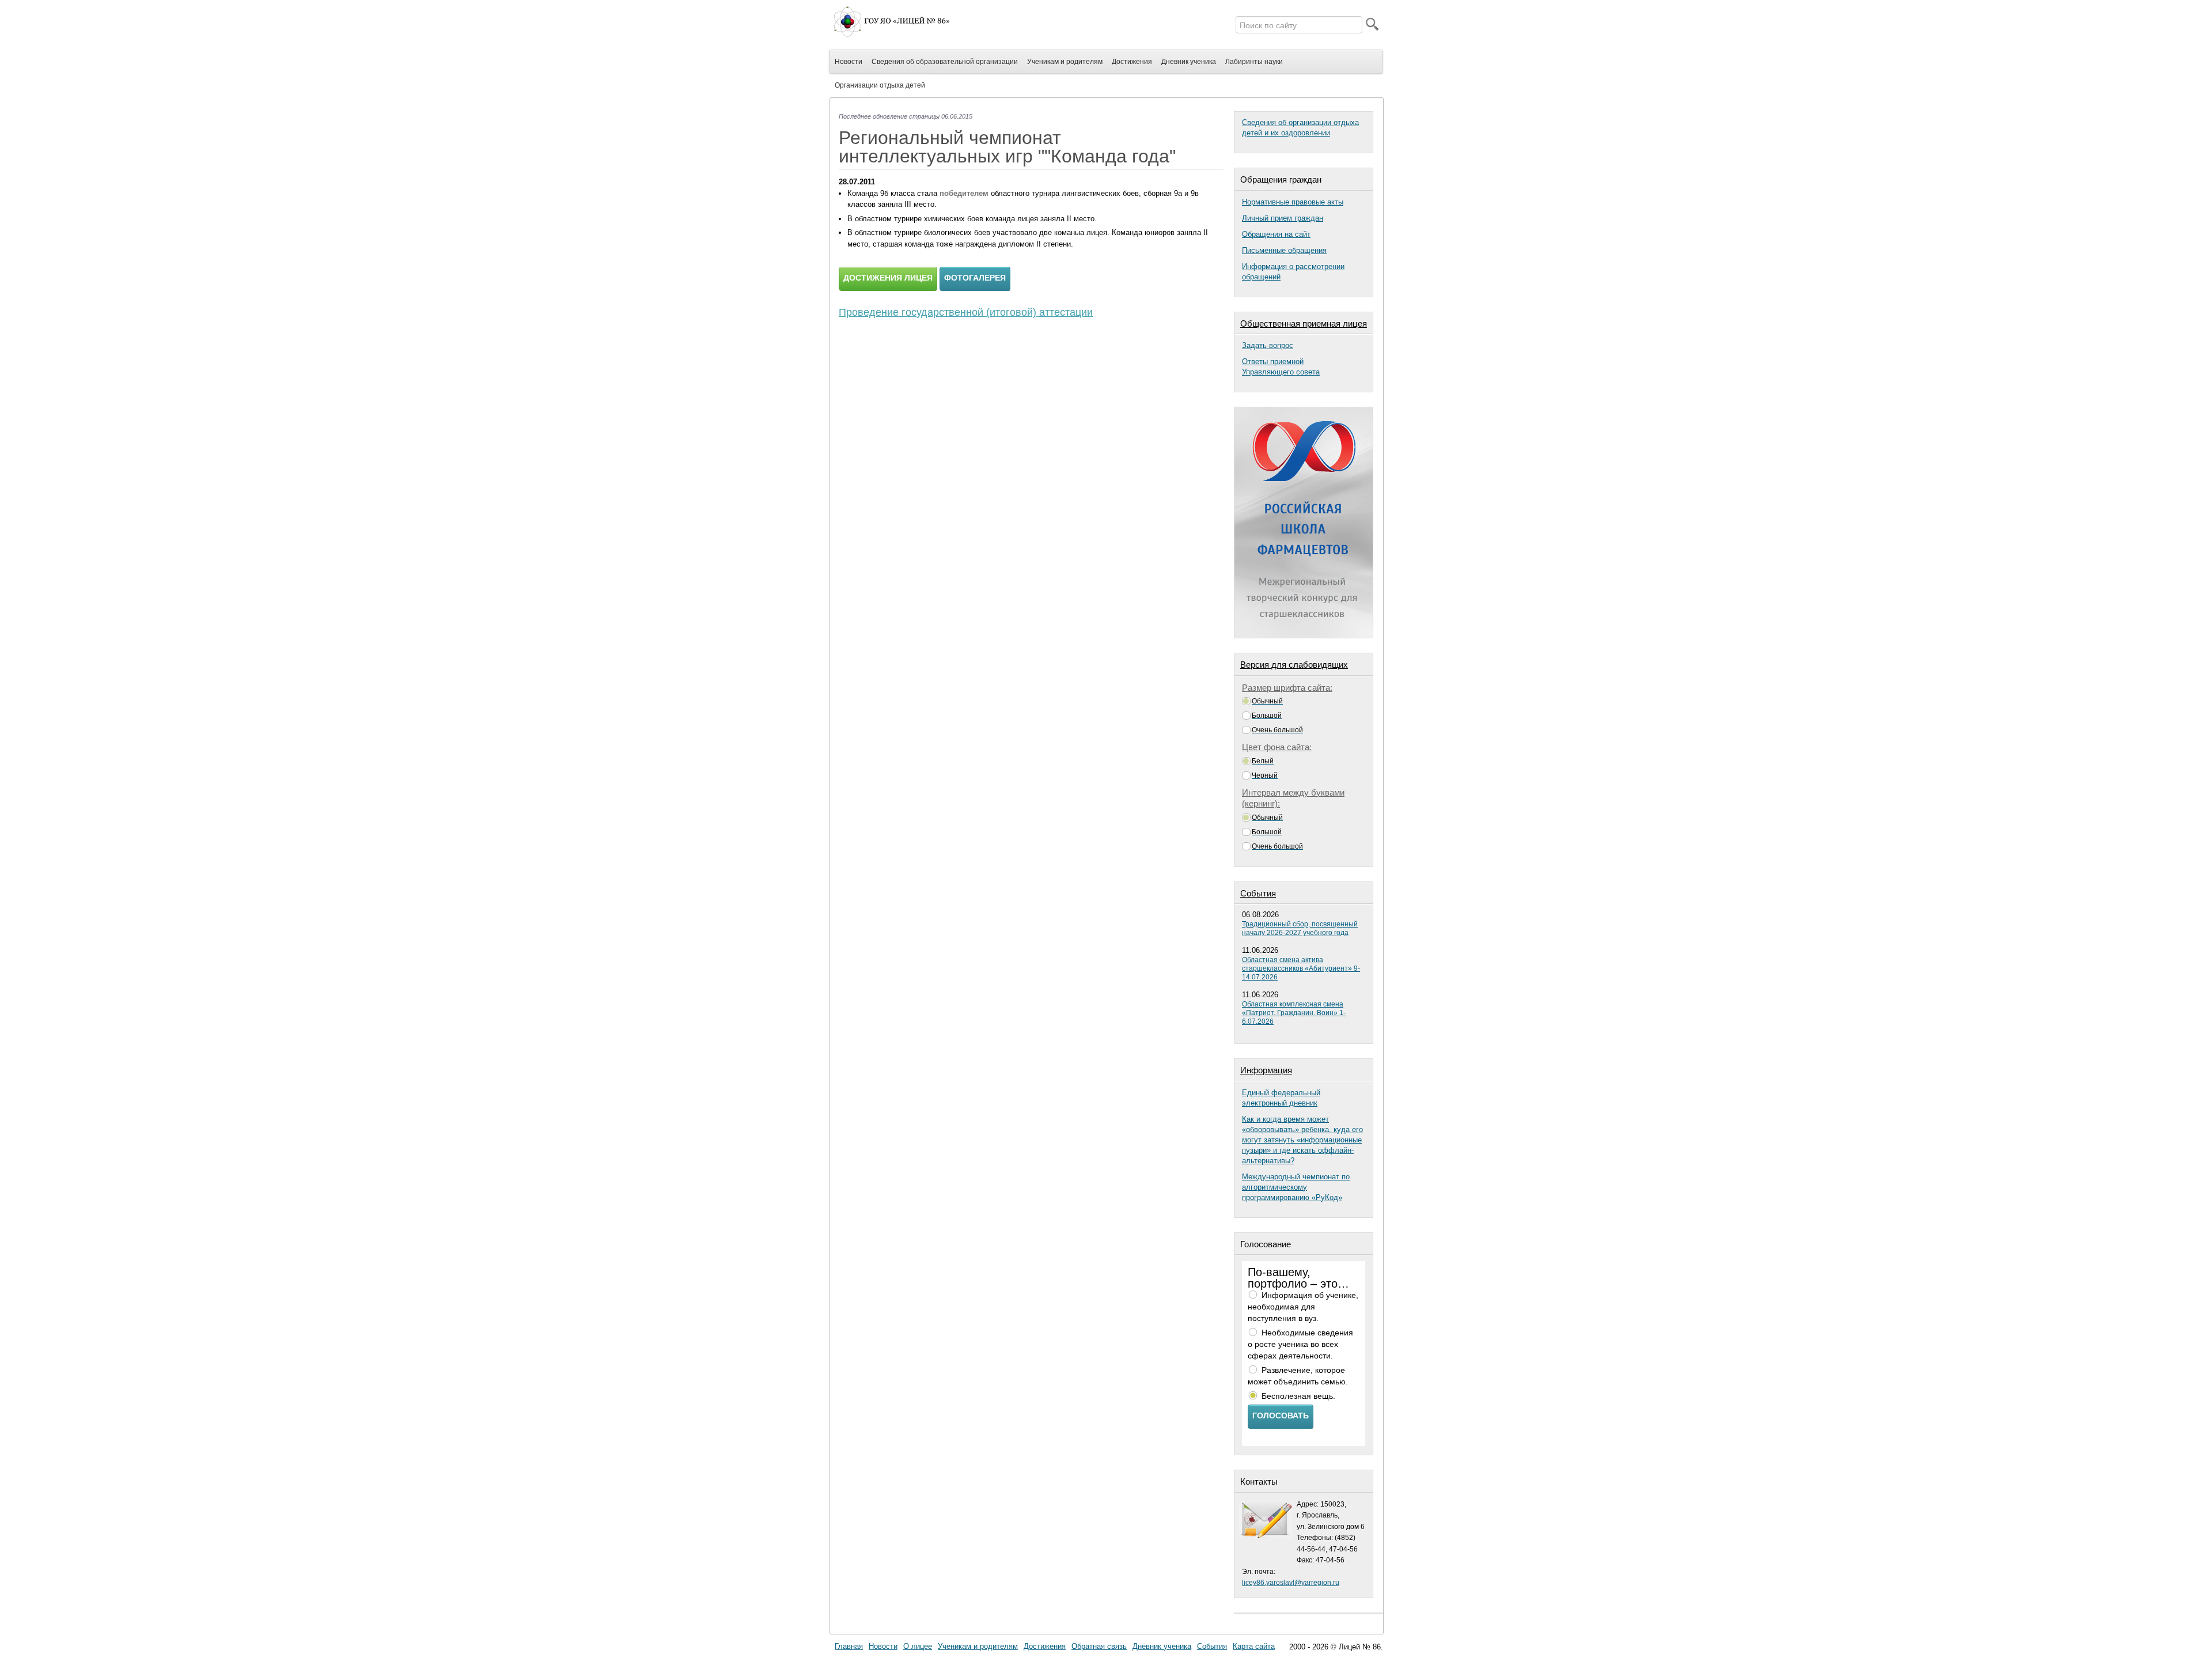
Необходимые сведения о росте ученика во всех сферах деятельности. (1300, 1344)
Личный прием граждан (1283, 218)
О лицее (918, 1646)
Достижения (1045, 1646)
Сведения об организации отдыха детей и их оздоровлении (1300, 128)
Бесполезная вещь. (1298, 1396)
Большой (1267, 716)
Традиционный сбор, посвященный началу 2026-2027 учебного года (1300, 928)
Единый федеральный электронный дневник (1281, 1098)
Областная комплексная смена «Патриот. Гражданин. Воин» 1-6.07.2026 (1294, 1013)
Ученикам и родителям (978, 1646)
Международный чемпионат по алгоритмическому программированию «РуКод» (1296, 1187)
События (1212, 1646)
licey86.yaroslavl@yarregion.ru (1291, 1583)
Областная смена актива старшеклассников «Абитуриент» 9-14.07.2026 (1301, 968)
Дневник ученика (1162, 1646)
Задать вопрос (1268, 345)
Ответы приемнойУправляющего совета (1281, 367)
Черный (1265, 775)
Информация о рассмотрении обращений (1293, 272)
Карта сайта (1254, 1646)
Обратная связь (1099, 1646)
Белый (1263, 761)
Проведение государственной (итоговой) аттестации (966, 312)
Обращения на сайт (1276, 234)
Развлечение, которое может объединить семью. (1298, 1376)
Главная (849, 1646)
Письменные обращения (1284, 250)
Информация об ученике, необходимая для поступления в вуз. (1303, 1307)
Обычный (1267, 701)
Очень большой (1277, 730)
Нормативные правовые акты (1293, 202)
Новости (883, 1646)
